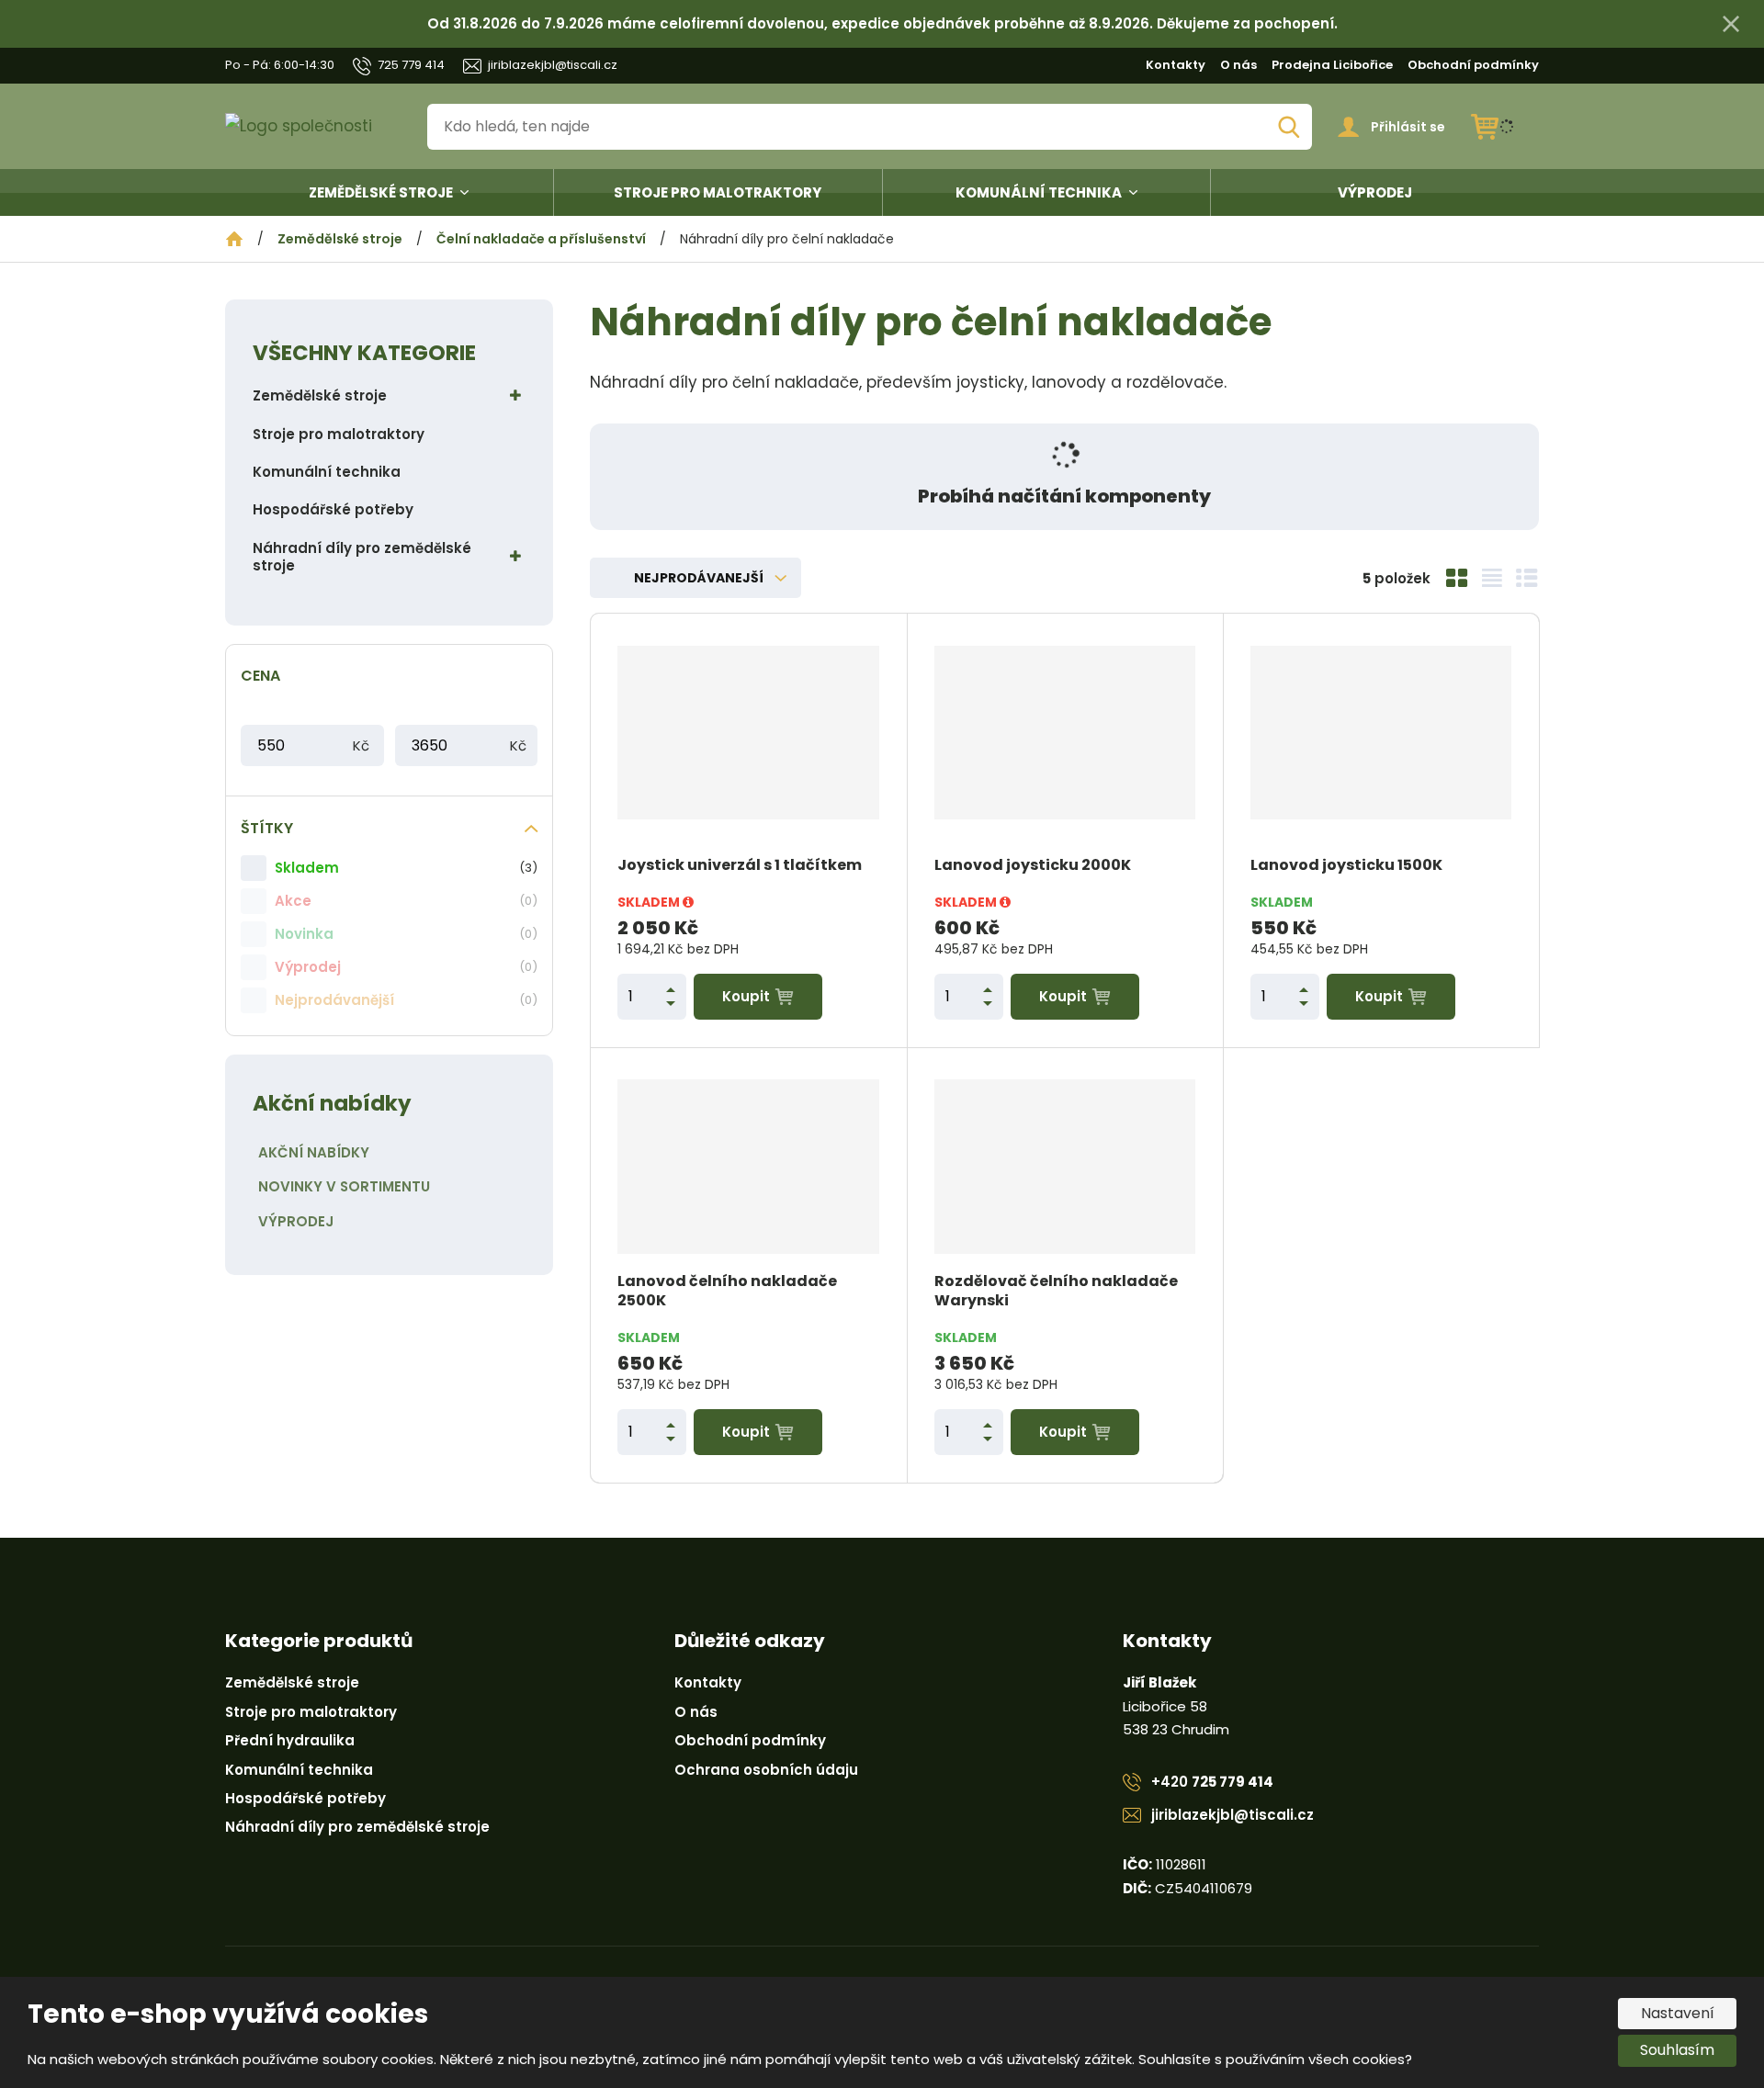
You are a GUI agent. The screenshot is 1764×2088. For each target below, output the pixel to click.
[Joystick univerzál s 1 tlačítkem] (748, 732)
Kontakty (1176, 65)
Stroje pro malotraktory (718, 192)
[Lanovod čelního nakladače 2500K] (748, 1167)
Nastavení (1678, 2013)
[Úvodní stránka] (313, 126)
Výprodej (1375, 192)
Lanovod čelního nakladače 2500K (727, 1292)
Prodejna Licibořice (1332, 65)
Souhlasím (1677, 2050)
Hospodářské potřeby (333, 509)
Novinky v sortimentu (344, 1186)
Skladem (307, 868)
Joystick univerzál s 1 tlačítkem (740, 866)
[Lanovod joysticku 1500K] (1381, 732)
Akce (293, 901)
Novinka (304, 934)
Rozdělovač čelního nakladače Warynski (1056, 1292)
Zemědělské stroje (381, 192)
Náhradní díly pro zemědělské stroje (362, 557)
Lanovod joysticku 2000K (1033, 866)
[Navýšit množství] (671, 990)
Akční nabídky (314, 1152)
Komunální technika (1039, 192)
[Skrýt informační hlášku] (1731, 24)
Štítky (267, 828)
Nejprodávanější (334, 1000)
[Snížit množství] (671, 1004)
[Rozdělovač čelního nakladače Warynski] (1065, 1167)
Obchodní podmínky (1473, 65)
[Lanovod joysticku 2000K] (1065, 732)
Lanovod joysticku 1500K (1346, 866)
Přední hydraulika (290, 1740)
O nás (1238, 65)
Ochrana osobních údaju (766, 1770)
